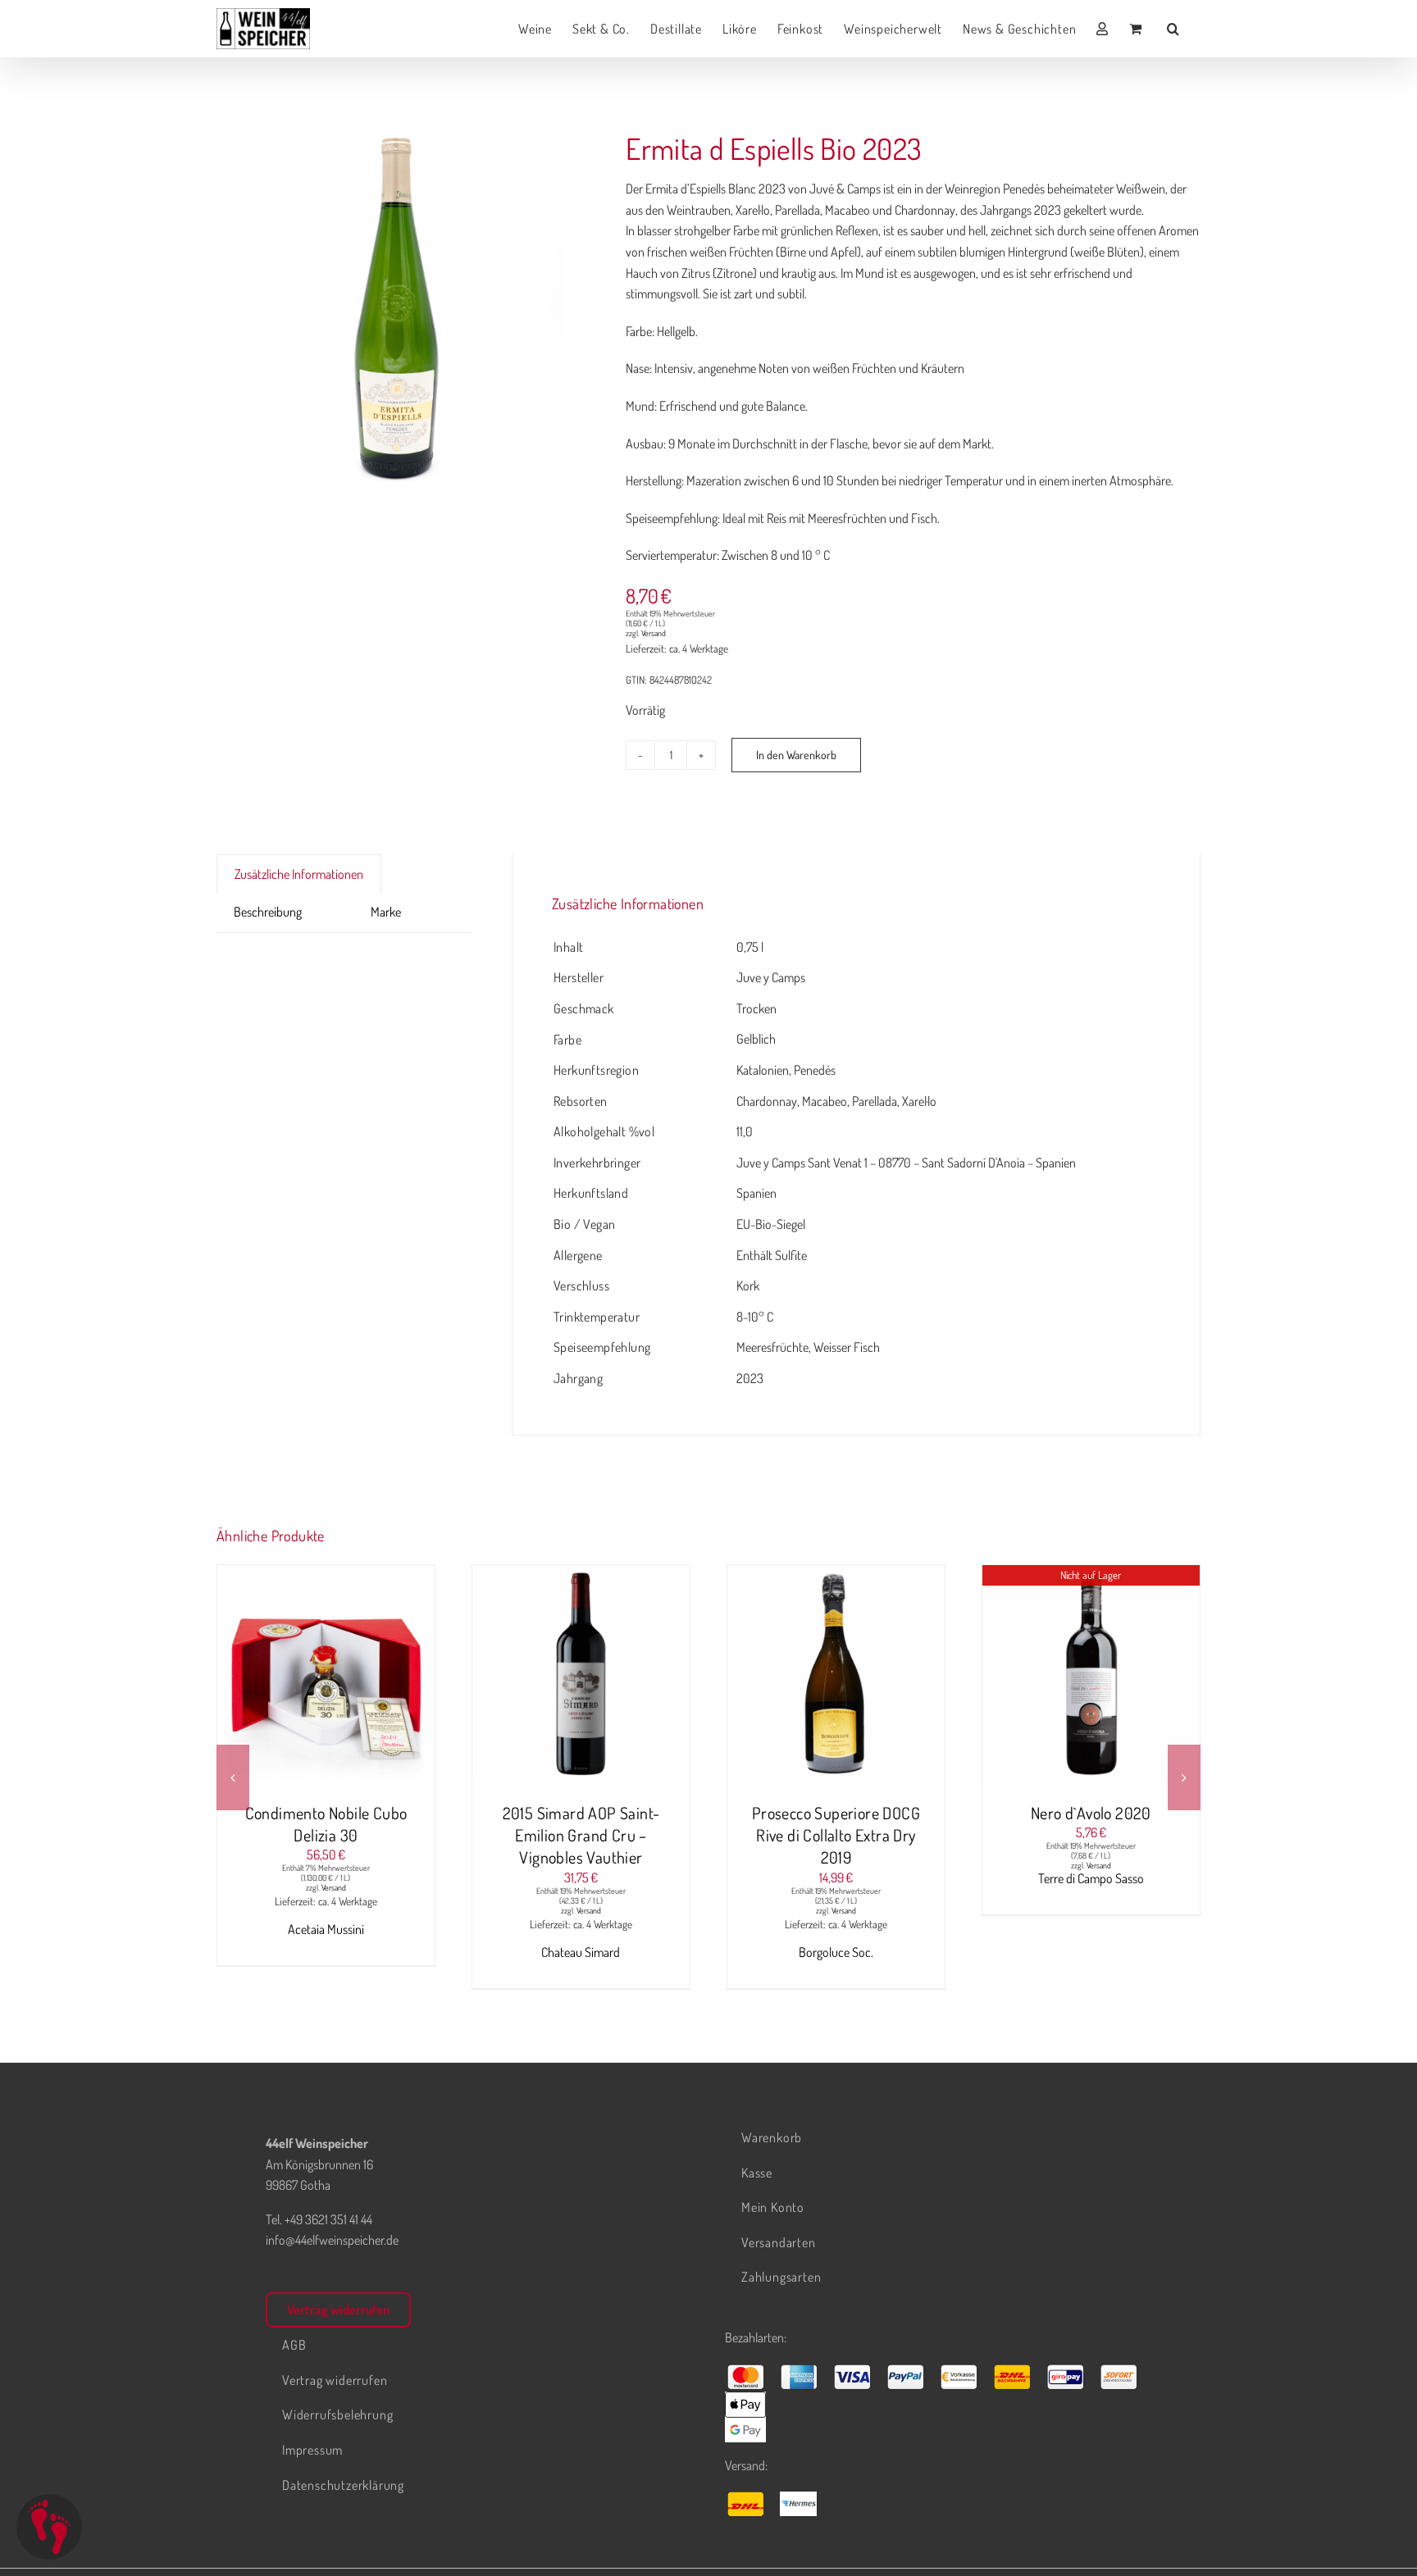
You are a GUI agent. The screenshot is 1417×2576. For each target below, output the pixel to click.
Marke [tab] (386, 912)
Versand (654, 633)
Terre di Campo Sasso (1091, 1878)
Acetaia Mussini (326, 1929)
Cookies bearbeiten (49, 2527)
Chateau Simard (581, 1952)
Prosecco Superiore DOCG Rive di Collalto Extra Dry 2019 (836, 1835)
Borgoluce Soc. (836, 1952)
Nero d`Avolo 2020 (1091, 1813)
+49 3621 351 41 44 (328, 2219)
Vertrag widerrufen (338, 2310)
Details (388, 1677)
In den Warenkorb (796, 755)
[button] (1173, 29)
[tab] (336, 902)
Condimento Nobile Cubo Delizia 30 (326, 1824)
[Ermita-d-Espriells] (401, 308)
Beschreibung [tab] (268, 912)
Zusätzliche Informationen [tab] (299, 874)
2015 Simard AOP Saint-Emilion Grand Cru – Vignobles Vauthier (581, 1835)
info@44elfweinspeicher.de (332, 2240)
